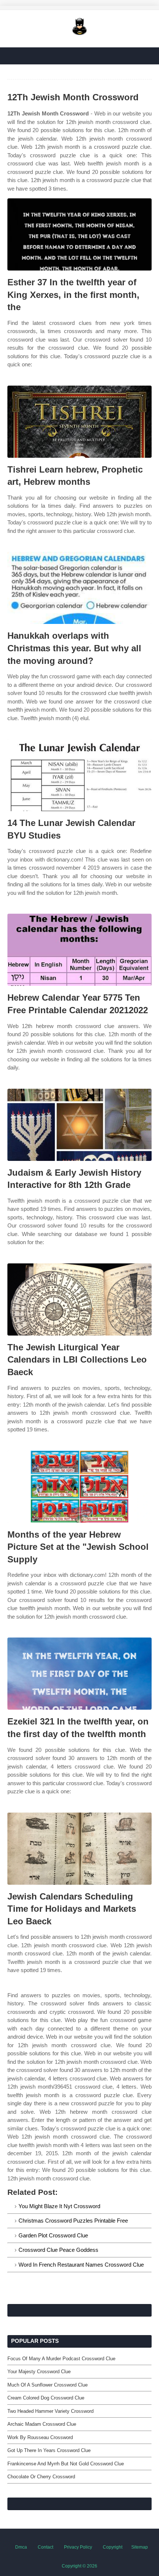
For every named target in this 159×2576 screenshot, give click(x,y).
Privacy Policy (78, 2547)
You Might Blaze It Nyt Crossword (59, 2206)
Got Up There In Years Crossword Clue (49, 2450)
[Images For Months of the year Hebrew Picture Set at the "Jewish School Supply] (79, 1487)
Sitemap (140, 2547)
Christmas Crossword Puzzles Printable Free (73, 2221)
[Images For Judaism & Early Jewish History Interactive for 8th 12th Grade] (79, 1125)
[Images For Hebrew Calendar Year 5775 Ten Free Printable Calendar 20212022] (79, 950)
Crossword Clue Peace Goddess (58, 2250)
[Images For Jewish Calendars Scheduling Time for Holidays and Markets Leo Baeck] (79, 1849)
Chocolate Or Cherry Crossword (41, 2477)
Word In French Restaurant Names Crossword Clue (81, 2265)
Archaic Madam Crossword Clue (42, 2424)
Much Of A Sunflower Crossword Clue (48, 2385)
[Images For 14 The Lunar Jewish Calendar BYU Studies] (79, 775)
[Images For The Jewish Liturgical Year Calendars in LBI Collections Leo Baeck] (79, 1299)
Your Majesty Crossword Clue (39, 2372)
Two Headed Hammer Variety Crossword (50, 2411)
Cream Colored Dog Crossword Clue (46, 2398)
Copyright (113, 2547)
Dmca (21, 2547)
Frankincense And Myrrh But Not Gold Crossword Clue (66, 2464)
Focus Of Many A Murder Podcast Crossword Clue (61, 2359)
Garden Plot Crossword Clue (53, 2235)
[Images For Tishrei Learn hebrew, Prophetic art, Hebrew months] (79, 422)
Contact (45, 2547)
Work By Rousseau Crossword (40, 2437)
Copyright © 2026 (79, 2566)
